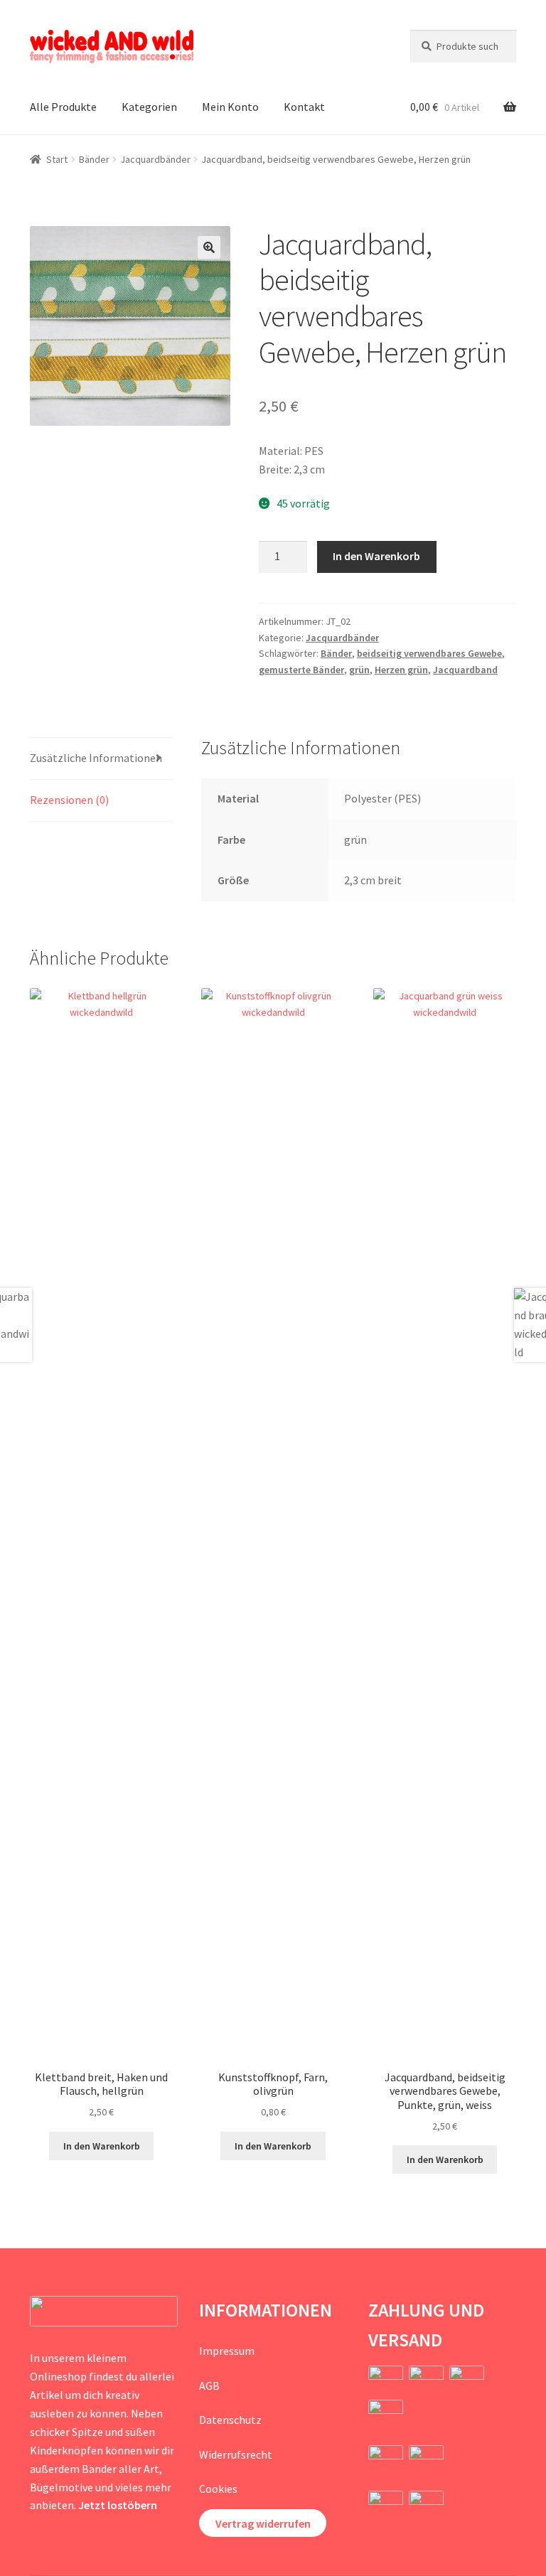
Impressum (227, 2351)
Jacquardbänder (155, 159)
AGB (209, 2386)
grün (359, 670)
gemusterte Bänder (301, 670)
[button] (209, 247)
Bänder (94, 159)
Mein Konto (230, 107)
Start (57, 159)
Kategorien (149, 107)
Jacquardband (465, 670)
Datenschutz (230, 2420)
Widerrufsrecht (236, 2454)
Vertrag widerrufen (263, 2523)
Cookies (218, 2489)
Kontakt (304, 107)
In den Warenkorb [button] (102, 2146)
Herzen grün (401, 670)
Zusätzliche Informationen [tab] (96, 758)
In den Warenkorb (376, 556)
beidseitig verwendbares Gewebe (429, 653)
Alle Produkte (63, 107)
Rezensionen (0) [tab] (69, 800)
